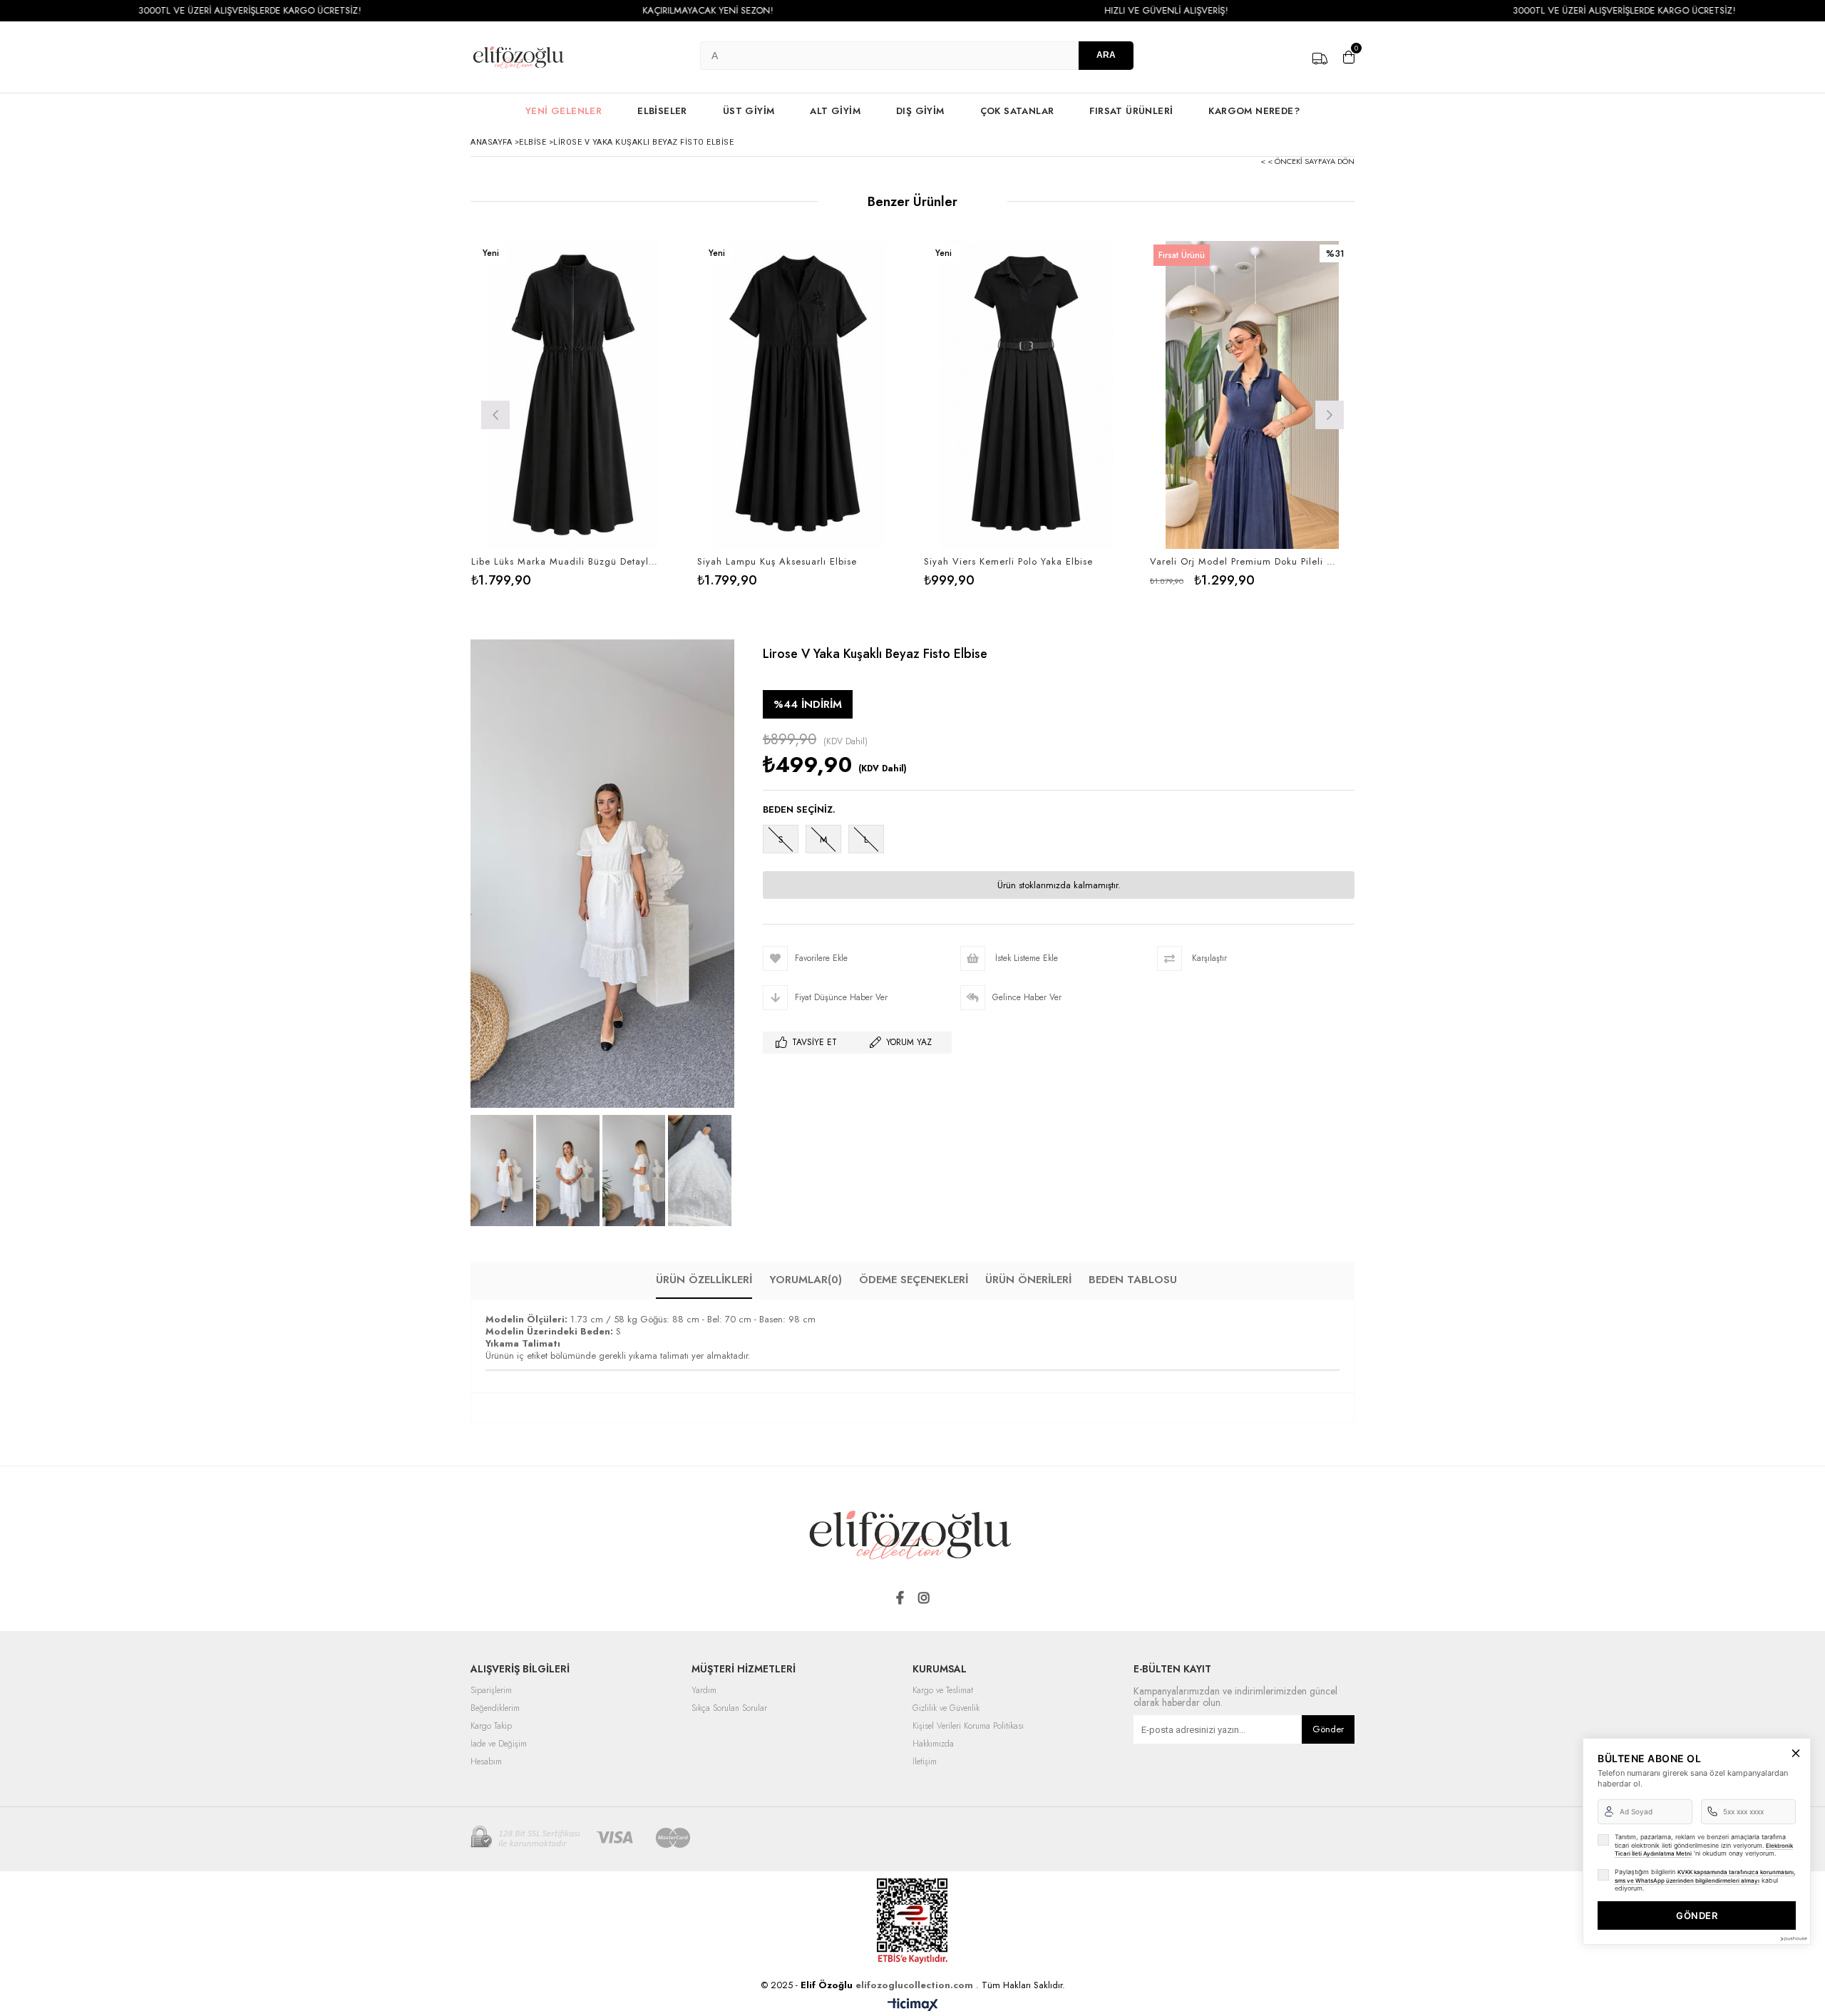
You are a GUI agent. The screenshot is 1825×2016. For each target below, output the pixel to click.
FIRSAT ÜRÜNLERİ (1131, 111)
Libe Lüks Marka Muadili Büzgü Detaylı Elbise (565, 562)
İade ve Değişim (499, 1744)
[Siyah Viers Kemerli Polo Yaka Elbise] (1027, 395)
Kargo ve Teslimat (943, 1691)
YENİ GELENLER (564, 111)
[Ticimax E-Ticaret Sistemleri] (913, 2005)
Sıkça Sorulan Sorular (729, 1709)
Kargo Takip (491, 1727)
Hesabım (486, 1762)
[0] (1349, 57)
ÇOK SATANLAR (1017, 111)
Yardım (704, 1691)
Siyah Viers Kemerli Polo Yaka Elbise (1008, 562)
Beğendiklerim (495, 1709)
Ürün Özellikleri (704, 1280)
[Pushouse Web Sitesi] (1793, 1939)
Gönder (1328, 1729)
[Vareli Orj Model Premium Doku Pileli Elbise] (1253, 395)
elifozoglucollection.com (916, 1985)
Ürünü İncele (623, 414)
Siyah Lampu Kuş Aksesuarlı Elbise (777, 562)
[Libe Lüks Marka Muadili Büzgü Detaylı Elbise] (574, 395)
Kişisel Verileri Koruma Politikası (968, 1727)
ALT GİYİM (835, 111)
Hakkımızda (933, 1744)
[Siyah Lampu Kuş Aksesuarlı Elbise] (800, 395)
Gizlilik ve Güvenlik (946, 1709)
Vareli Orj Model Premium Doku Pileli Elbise (1244, 562)
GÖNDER (1697, 1915)
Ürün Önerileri (1028, 1280)
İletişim (925, 1762)
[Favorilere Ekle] (574, 414)
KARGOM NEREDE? (1254, 111)
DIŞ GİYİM (920, 111)
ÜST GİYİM (749, 111)
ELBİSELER (662, 111)
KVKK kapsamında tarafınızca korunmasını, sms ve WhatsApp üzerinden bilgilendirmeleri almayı (1705, 1876)
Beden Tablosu (1133, 1280)
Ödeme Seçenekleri (914, 1280)
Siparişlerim (491, 1691)
